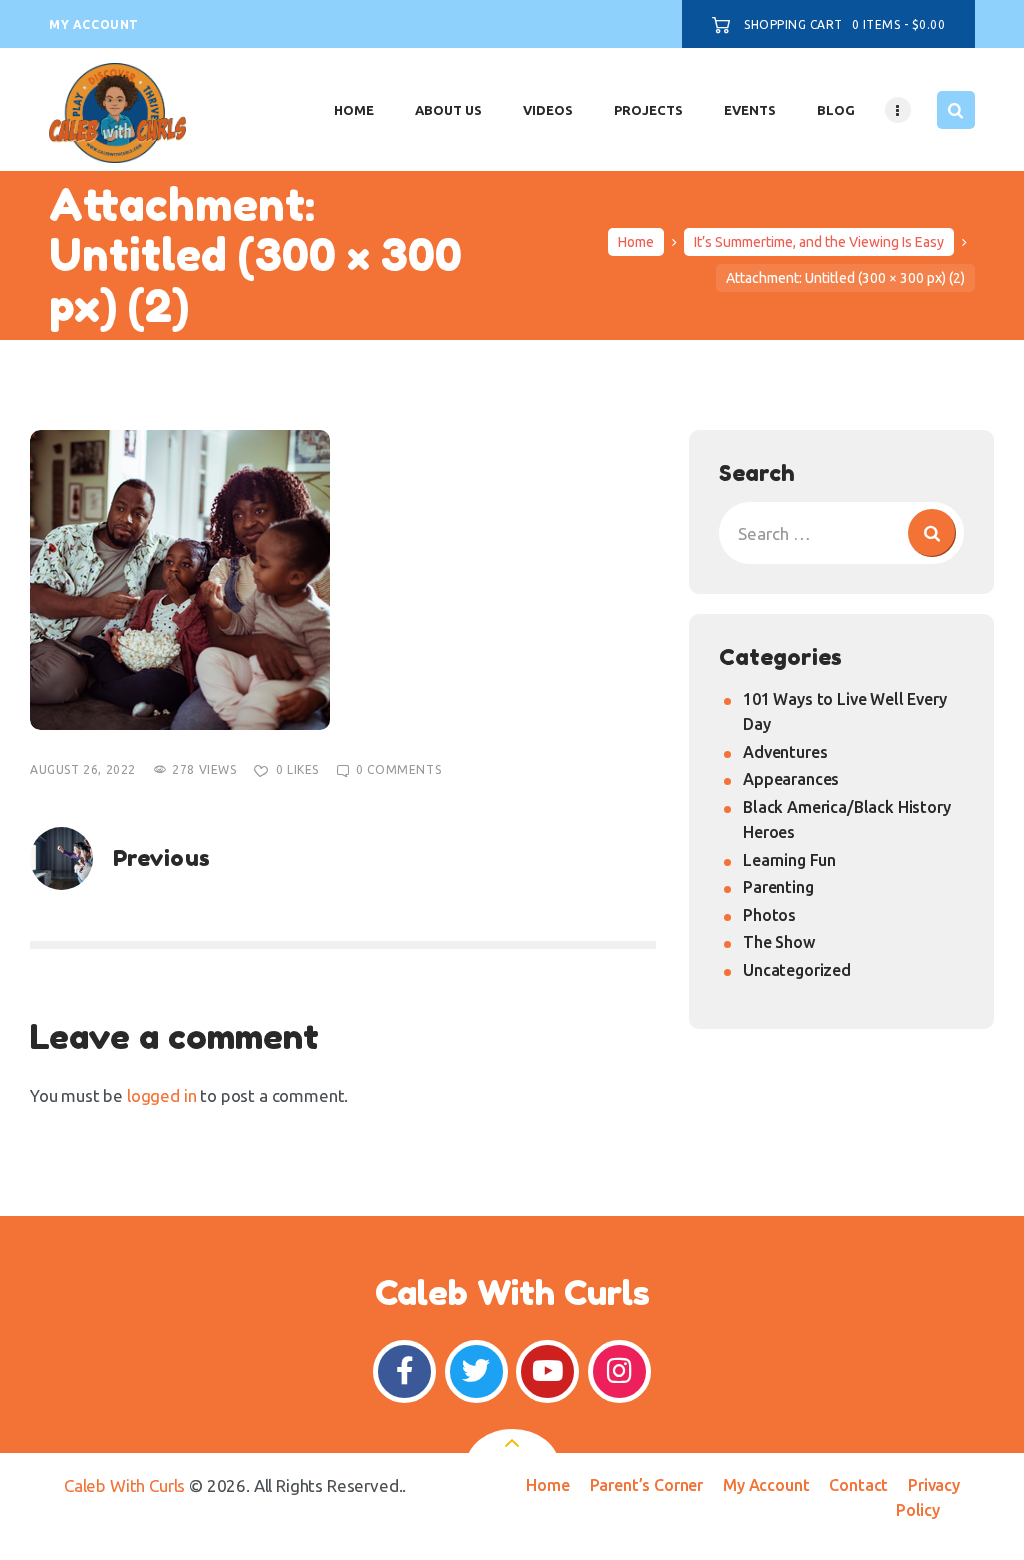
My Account (766, 1485)
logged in (161, 1095)
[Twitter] (476, 1371)
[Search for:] (841, 533)
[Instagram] (619, 1371)
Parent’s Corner (646, 1485)
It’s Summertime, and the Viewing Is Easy (819, 242)
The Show (779, 942)
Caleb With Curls (124, 1485)
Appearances (791, 779)
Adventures (785, 752)
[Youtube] (547, 1371)
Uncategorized (797, 970)
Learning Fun (789, 860)
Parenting (778, 887)
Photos (769, 915)
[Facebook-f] (404, 1371)
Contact (858, 1485)
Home (636, 242)
